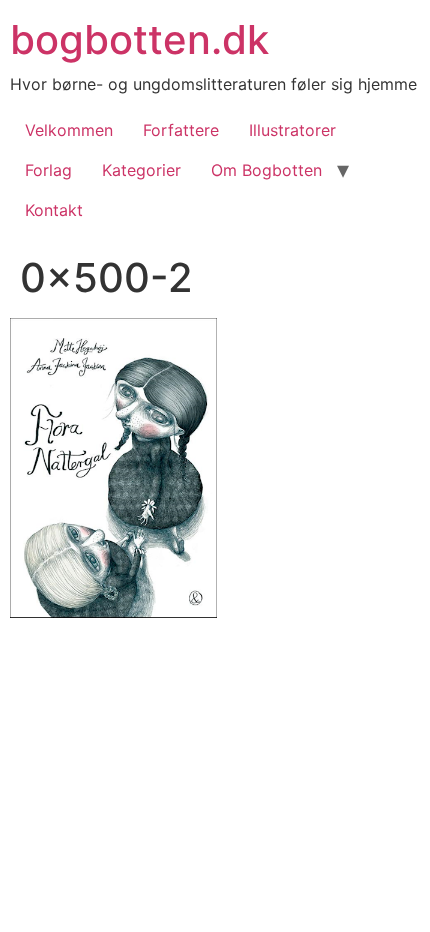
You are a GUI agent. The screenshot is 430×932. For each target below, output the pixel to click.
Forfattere (181, 130)
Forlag (48, 170)
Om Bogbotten (266, 170)
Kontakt (54, 210)
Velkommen (69, 130)
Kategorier (141, 170)
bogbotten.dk (139, 39)
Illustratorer (292, 130)
